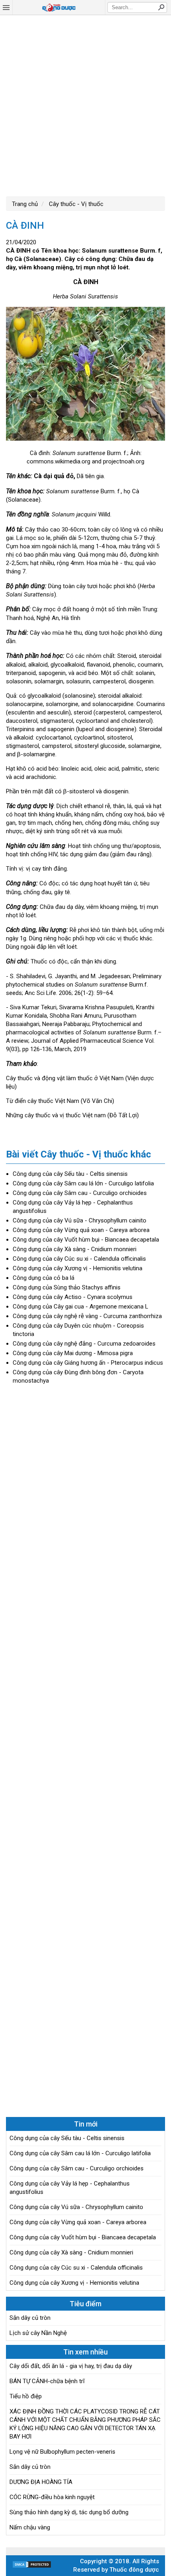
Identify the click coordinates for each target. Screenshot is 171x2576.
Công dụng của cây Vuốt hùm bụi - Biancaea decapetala (86, 1240)
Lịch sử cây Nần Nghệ (38, 2333)
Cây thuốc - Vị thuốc (75, 204)
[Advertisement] (85, 105)
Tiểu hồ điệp (26, 2396)
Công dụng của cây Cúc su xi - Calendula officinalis (79, 1259)
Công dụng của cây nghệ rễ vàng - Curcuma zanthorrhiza (87, 1316)
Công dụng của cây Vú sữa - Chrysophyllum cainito (80, 1220)
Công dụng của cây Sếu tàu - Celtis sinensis (70, 1174)
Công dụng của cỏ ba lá (44, 1278)
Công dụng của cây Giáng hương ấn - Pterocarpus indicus (88, 1363)
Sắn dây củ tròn (30, 2318)
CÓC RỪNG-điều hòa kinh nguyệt (52, 2497)
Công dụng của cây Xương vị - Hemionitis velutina (78, 1268)
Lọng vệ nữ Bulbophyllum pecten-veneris (62, 2452)
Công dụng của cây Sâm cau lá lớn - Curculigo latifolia (83, 1183)
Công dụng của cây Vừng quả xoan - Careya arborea (81, 1230)
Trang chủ (25, 204)
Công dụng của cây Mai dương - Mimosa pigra (73, 1353)
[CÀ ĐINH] (85, 375)
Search (161, 7)
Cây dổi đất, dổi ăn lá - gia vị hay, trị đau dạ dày (71, 2366)
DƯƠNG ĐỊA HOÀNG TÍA (41, 2482)
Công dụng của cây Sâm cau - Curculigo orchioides (80, 1193)
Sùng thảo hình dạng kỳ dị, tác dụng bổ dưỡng (69, 2512)
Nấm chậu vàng (30, 2527)
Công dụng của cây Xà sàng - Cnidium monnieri (75, 1249)
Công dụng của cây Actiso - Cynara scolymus (73, 1297)
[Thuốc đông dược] (59, 8)
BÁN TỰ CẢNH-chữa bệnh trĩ (47, 2381)
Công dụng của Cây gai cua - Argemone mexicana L (81, 1307)
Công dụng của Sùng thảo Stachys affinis (67, 1287)
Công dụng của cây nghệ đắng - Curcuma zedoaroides (84, 1344)
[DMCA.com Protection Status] (32, 2566)
